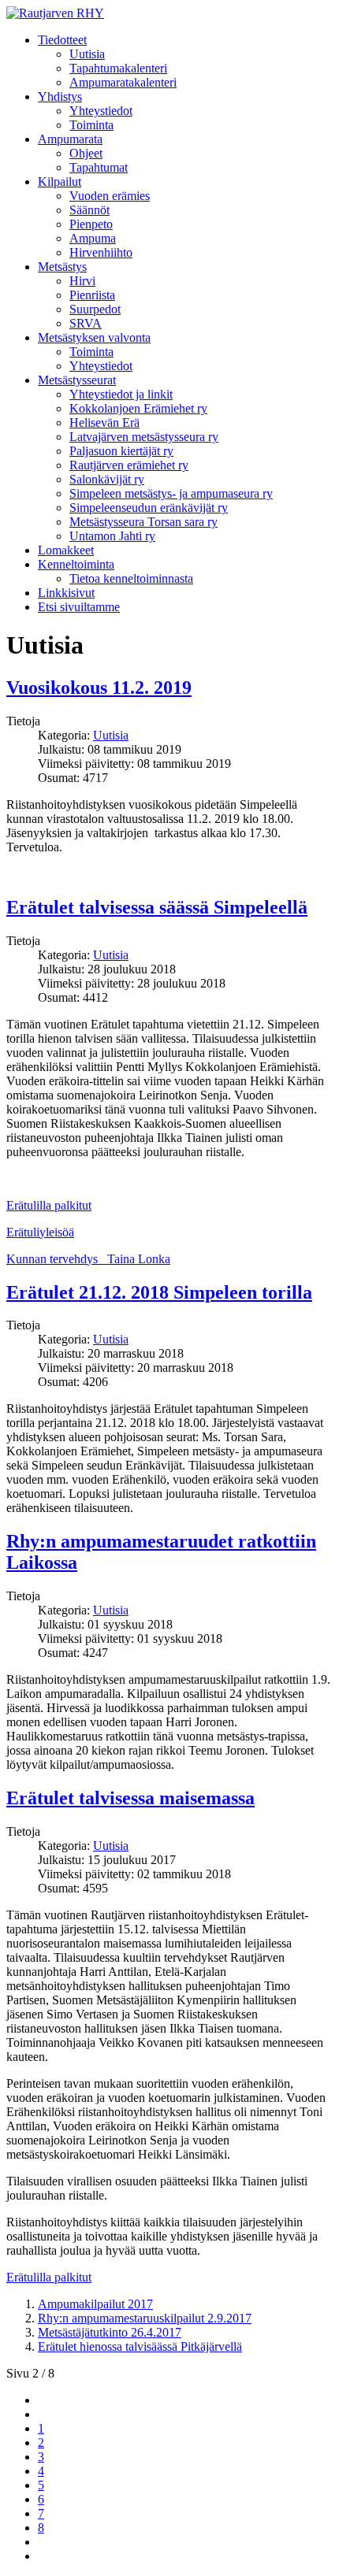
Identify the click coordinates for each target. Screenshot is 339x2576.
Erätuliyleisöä (40, 1232)
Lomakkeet (66, 550)
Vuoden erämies (110, 196)
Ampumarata (70, 139)
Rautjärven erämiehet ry (129, 465)
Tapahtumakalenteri (118, 68)
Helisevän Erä (104, 423)
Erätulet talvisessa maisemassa (130, 1798)
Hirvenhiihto (101, 252)
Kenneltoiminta (76, 564)
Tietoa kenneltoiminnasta (131, 578)
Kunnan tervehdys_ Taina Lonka (88, 1259)
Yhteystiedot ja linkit (121, 394)
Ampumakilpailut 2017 (95, 2304)
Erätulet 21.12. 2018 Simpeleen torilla (159, 1292)
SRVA (86, 323)
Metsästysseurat (77, 380)
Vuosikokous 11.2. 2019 (99, 688)
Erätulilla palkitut (49, 1205)
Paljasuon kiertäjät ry (121, 451)
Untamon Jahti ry (112, 536)
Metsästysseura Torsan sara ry (143, 522)
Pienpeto (91, 224)
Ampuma (93, 238)
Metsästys (62, 267)
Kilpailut (60, 182)
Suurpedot (95, 309)
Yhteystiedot (101, 111)
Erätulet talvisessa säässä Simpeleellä (157, 907)
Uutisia (87, 54)
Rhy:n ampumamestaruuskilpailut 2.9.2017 (145, 2318)
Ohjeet (86, 153)
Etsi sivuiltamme (79, 607)
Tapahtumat (99, 167)
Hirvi (82, 281)
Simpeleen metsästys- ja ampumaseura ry (171, 493)
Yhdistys (60, 96)
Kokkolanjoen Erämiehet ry (138, 408)
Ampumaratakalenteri (123, 82)
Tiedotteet (62, 40)
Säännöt (89, 210)
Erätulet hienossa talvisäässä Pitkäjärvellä (140, 2346)
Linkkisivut (66, 593)
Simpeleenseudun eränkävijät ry (149, 508)
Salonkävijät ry (107, 479)
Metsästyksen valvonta (94, 337)
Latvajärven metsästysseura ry (144, 437)
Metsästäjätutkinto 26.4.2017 (110, 2332)
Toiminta (91, 125)
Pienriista (92, 295)
